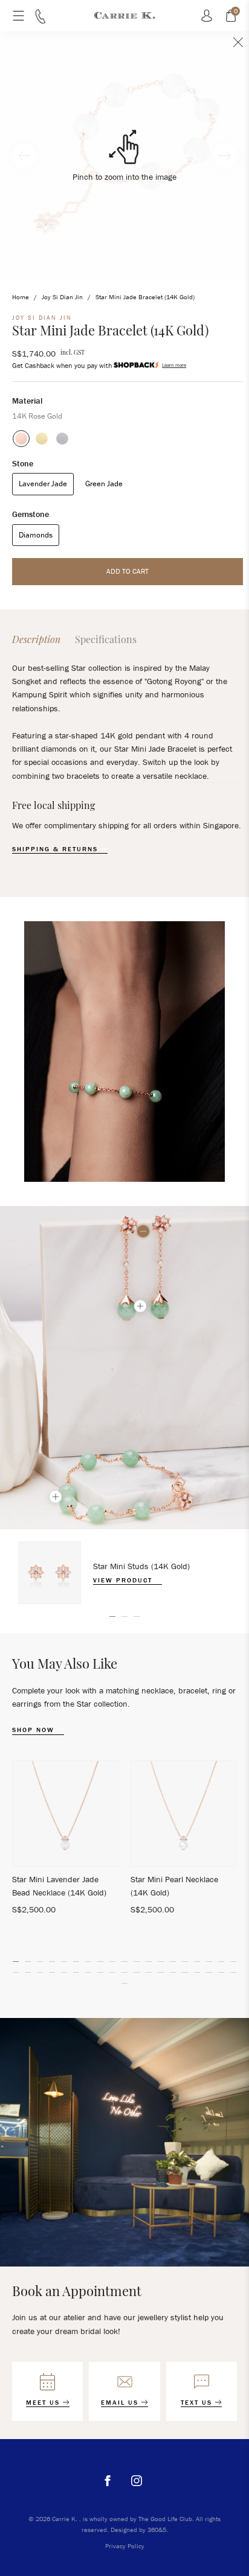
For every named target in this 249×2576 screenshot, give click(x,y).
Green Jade (104, 484)
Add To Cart (128, 571)
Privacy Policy (125, 2546)
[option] (124, 1573)
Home (21, 297)
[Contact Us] (40, 21)
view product (124, 1580)
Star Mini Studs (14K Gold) (141, 1566)
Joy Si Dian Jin (62, 297)
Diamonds (36, 535)
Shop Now (35, 1730)
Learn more (174, 365)
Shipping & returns (57, 849)
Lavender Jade (43, 484)
